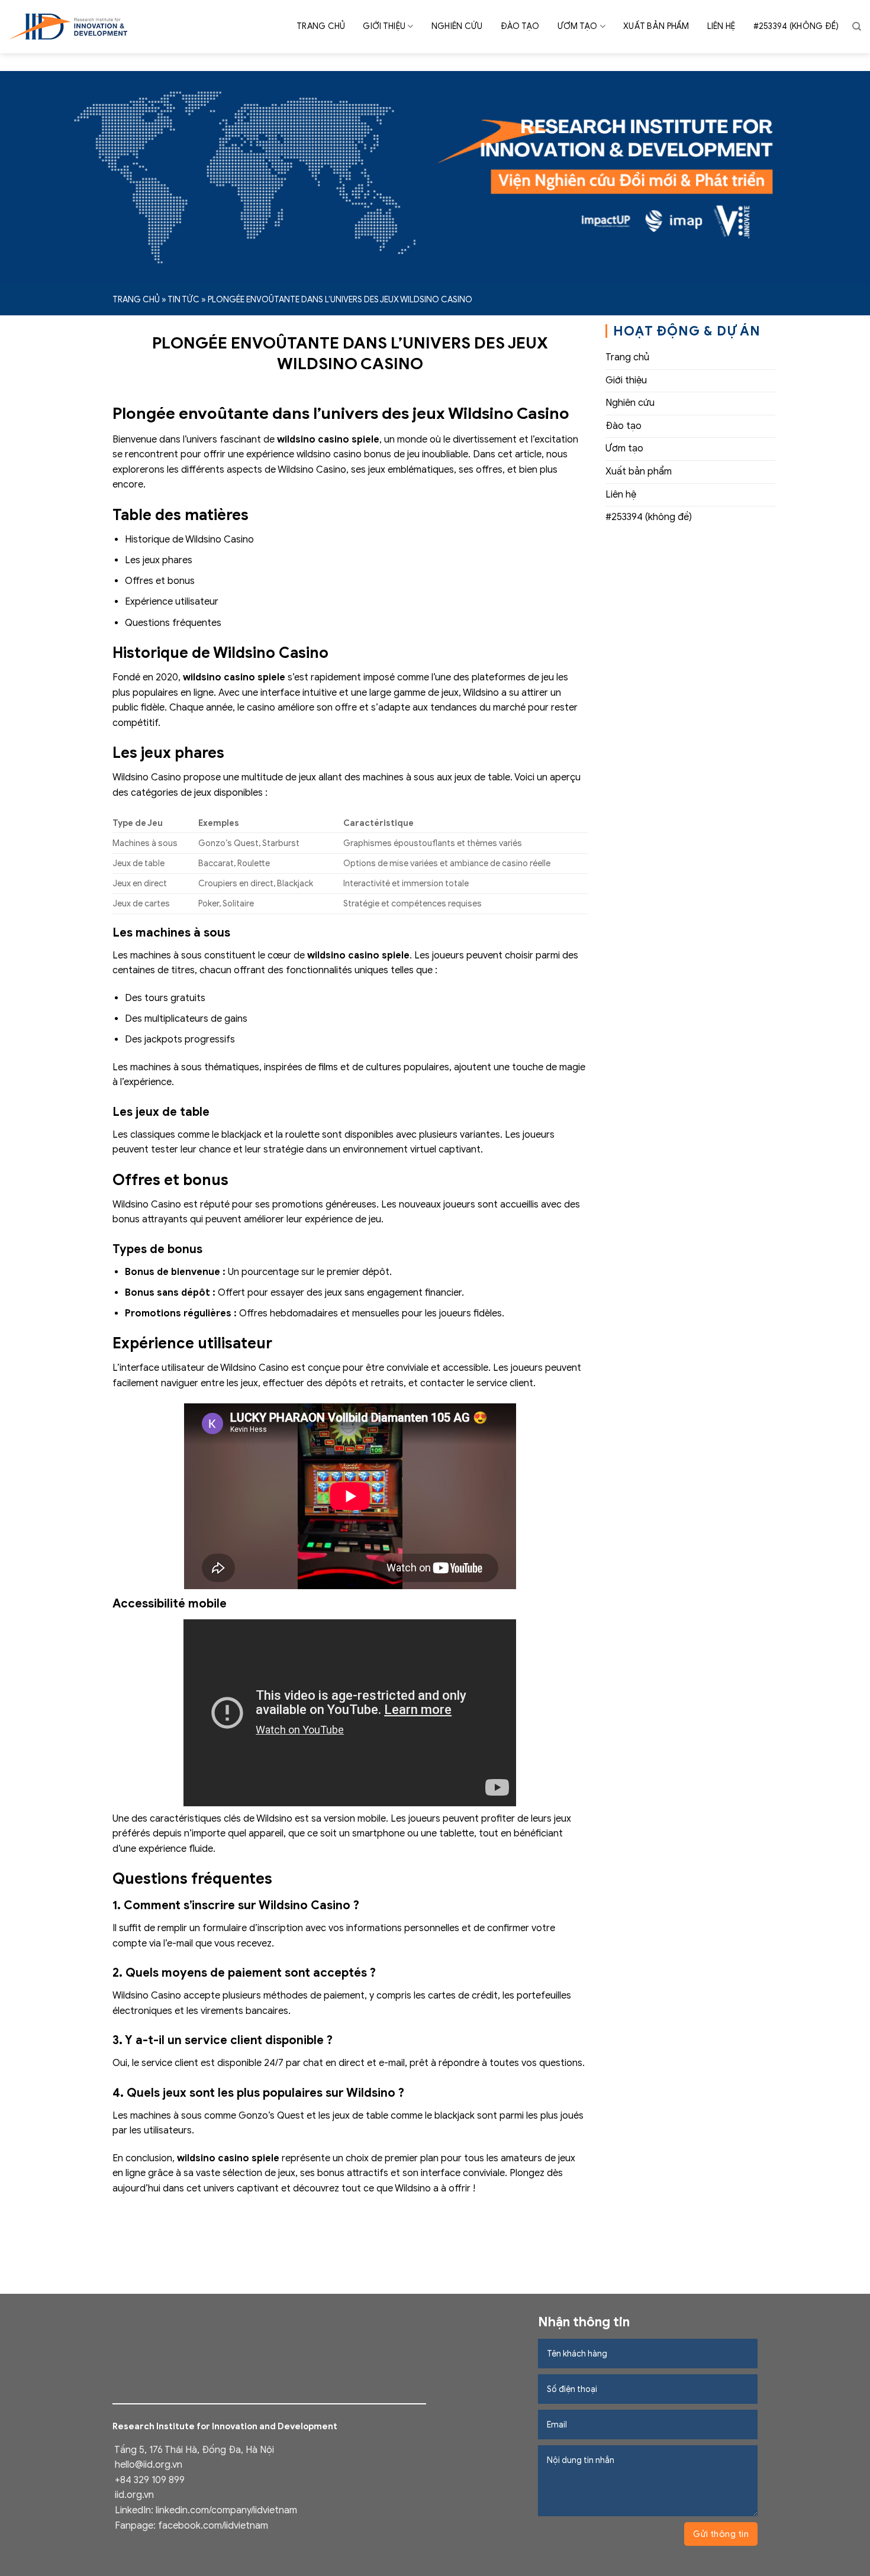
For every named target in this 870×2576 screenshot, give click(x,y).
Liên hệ (721, 26)
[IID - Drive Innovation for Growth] (68, 27)
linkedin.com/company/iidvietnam (226, 2510)
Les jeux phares (159, 560)
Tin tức (183, 300)
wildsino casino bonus (345, 454)
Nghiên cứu (457, 26)
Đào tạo (520, 26)
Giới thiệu (384, 26)
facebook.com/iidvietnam (213, 2526)
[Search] (857, 27)
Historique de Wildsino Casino (189, 540)
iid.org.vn (134, 2495)
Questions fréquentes (173, 623)
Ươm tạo (578, 26)
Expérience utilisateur (172, 602)
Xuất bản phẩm (656, 26)
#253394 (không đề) (796, 26)
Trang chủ (321, 26)
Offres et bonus (160, 581)
